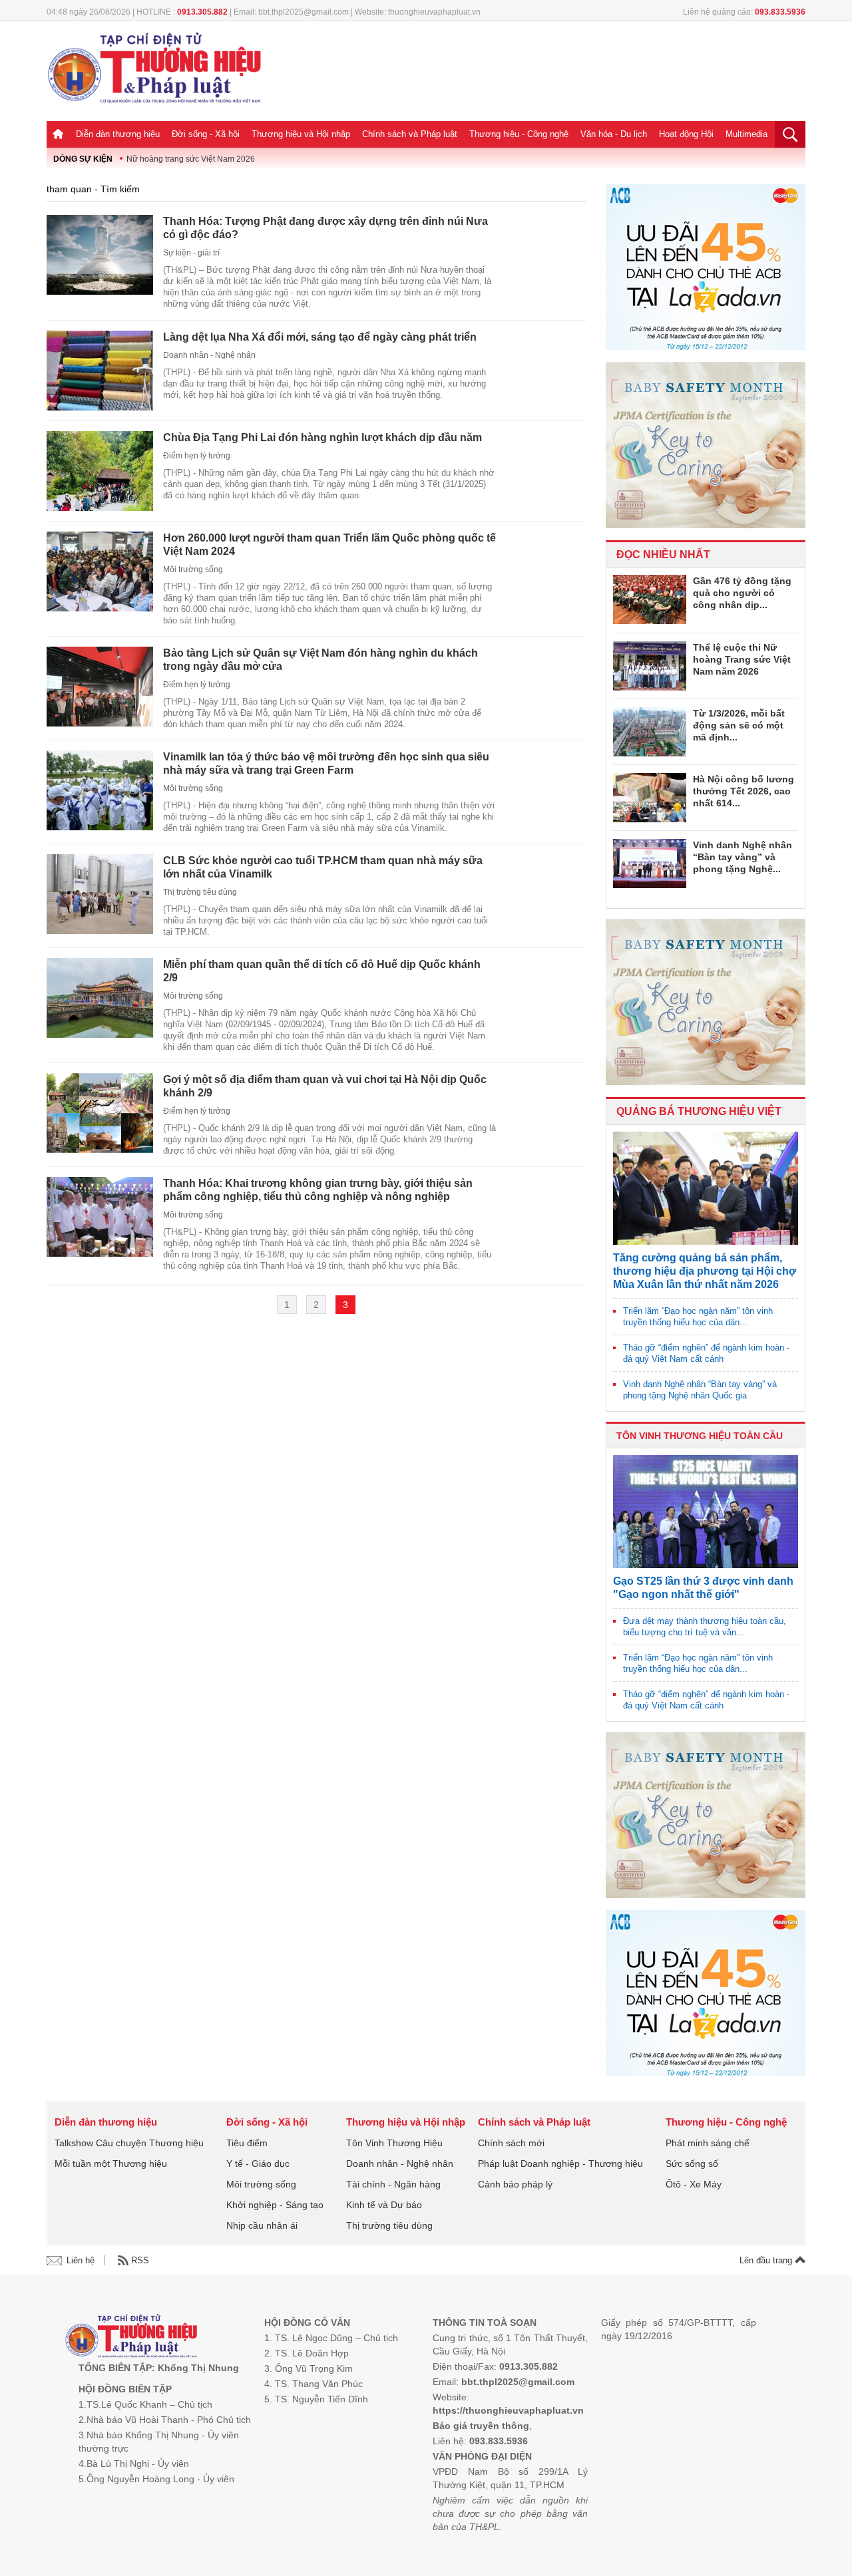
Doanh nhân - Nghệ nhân (209, 355)
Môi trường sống (193, 569)
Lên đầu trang (767, 2260)
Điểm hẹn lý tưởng (197, 456)
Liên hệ (81, 2260)
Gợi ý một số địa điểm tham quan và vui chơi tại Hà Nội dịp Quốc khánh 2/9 (325, 1086)
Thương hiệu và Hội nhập (301, 134)
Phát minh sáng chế (708, 2143)
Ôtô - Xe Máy (694, 2184)
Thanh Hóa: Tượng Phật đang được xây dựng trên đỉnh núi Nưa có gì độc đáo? (325, 228)
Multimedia (746, 134)
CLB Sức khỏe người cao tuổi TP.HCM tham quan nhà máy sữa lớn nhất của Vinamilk (323, 867)
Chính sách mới (511, 2143)
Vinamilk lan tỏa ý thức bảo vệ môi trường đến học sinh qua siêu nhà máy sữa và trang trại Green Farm (326, 763)
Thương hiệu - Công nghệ (519, 134)
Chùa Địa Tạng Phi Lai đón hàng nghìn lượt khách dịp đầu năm (322, 437)
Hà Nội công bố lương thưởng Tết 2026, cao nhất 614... (744, 791)
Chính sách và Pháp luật (410, 134)
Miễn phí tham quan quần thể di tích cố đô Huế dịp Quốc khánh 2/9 (322, 971)
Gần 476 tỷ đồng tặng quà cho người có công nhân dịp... (742, 593)
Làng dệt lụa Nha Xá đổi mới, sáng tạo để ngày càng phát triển (320, 337)
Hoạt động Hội (686, 134)
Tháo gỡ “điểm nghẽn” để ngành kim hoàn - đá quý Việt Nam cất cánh (706, 1353)
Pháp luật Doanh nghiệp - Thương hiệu (560, 2164)
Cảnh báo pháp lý (515, 2184)
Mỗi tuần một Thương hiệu (111, 2164)
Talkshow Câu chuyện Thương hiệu (129, 2143)
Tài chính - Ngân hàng (393, 2184)
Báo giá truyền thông (481, 2426)
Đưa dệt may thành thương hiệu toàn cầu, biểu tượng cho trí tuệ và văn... (705, 1627)
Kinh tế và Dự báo (384, 2205)
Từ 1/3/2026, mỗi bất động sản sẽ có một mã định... (739, 725)
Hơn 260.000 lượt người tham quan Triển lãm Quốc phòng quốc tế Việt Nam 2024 (329, 545)
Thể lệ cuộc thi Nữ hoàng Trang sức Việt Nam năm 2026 (742, 659)
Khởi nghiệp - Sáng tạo (275, 2205)
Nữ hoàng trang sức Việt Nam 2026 (191, 159)
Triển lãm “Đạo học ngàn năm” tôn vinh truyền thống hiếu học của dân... (698, 1317)
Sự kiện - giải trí (191, 253)
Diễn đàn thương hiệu (118, 134)
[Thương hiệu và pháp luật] (131, 2337)
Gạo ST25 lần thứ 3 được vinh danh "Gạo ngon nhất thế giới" (703, 1588)
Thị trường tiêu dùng (200, 892)
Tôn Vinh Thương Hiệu (394, 2143)
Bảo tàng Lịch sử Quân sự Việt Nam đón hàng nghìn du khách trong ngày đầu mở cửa (320, 660)
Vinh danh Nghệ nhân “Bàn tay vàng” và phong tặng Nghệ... (743, 857)
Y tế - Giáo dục (258, 2164)
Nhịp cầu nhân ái (262, 2225)
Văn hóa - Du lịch (614, 134)
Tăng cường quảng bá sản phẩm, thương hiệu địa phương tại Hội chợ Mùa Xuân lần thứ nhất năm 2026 (705, 1271)
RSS (140, 2260)
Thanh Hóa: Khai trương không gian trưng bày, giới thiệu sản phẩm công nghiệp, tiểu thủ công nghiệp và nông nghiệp (318, 1190)
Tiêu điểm (247, 2143)
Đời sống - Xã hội (206, 134)
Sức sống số (692, 2164)
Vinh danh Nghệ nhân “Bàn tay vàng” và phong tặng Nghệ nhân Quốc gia (700, 1390)
